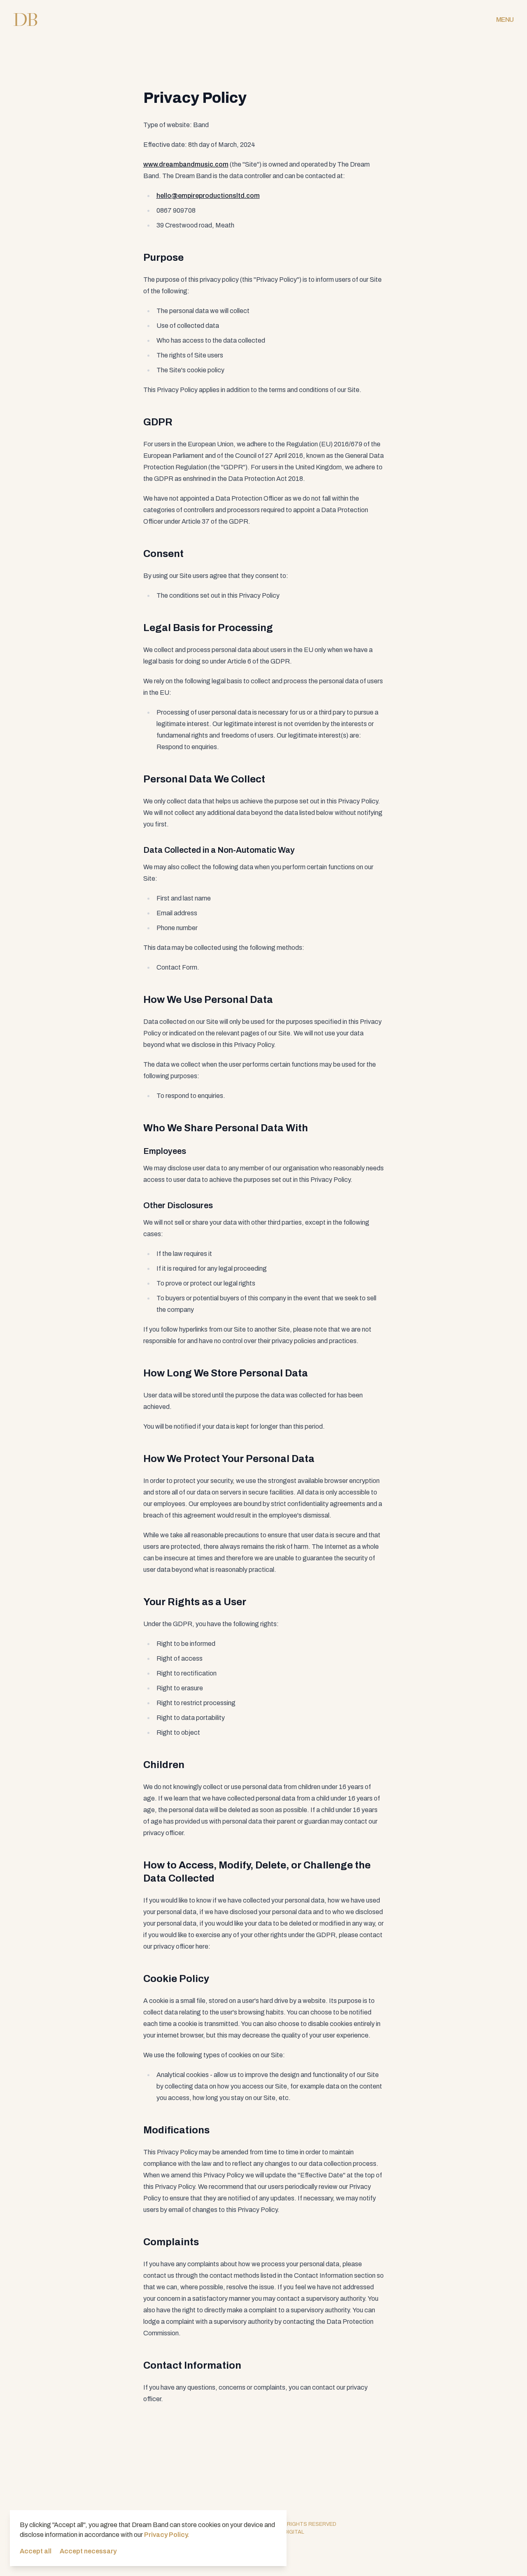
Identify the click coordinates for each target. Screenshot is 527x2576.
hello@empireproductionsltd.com (208, 196)
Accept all (36, 2551)
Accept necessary (88, 2551)
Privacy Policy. (167, 2535)
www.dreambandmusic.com (186, 164)
